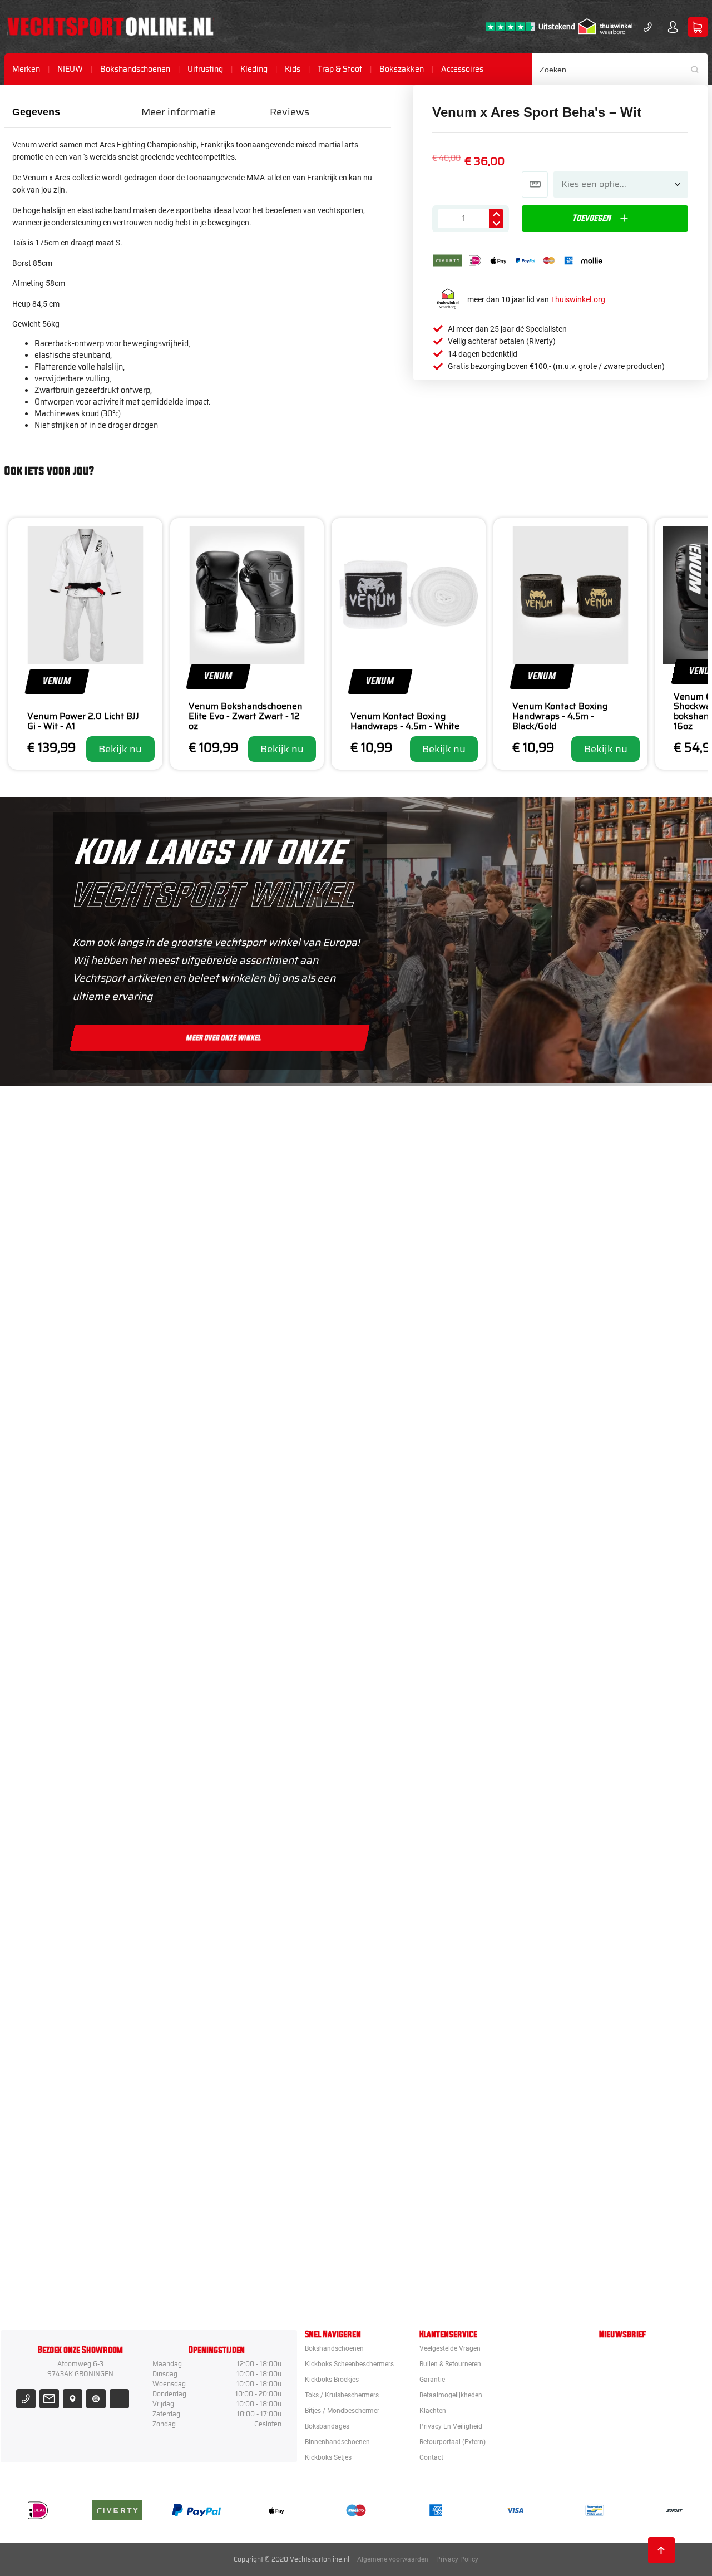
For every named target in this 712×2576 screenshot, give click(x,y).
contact (431, 2457)
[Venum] (415, 1352)
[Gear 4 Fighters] (415, 1960)
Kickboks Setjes (328, 2457)
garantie (432, 2380)
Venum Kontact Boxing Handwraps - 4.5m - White (405, 721)
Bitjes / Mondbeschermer (342, 2411)
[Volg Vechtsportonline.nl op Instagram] (96, 2399)
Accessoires (462, 69)
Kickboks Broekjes (332, 2380)
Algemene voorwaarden (393, 2559)
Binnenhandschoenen (337, 2442)
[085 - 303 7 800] (26, 2399)
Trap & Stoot (340, 69)
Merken (26, 69)
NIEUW (70, 69)
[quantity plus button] (496, 214)
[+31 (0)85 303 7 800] (648, 27)
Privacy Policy (457, 2559)
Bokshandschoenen (135, 69)
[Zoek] (699, 69)
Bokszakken (402, 69)
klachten (433, 2411)
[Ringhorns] (415, 2264)
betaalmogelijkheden (451, 2395)
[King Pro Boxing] (415, 1555)
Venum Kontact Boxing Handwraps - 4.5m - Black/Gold (560, 716)
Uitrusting (205, 69)
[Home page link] (110, 27)
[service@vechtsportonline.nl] (49, 2399)
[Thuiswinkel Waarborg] (605, 27)
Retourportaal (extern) (453, 2442)
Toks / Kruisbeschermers (342, 2395)
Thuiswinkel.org (578, 299)
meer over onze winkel (224, 1037)
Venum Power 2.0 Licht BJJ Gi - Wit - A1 (83, 721)
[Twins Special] (415, 1656)
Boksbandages (327, 2426)
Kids (293, 69)
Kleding (254, 69)
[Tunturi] (415, 2061)
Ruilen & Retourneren (450, 2364)
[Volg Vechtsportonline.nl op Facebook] (119, 2399)
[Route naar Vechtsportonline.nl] (73, 2399)
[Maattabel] (535, 184)
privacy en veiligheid (451, 2426)
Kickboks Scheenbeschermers (349, 2364)
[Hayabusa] (415, 1454)
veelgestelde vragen (450, 2348)
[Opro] (415, 2163)
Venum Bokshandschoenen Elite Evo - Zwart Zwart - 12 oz (246, 716)
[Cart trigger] (698, 27)
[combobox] (620, 69)
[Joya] (415, 1150)
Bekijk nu (120, 749)
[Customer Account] (673, 27)
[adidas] (415, 1757)
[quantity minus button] (496, 223)
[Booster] (415, 1251)
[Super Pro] (415, 1859)
